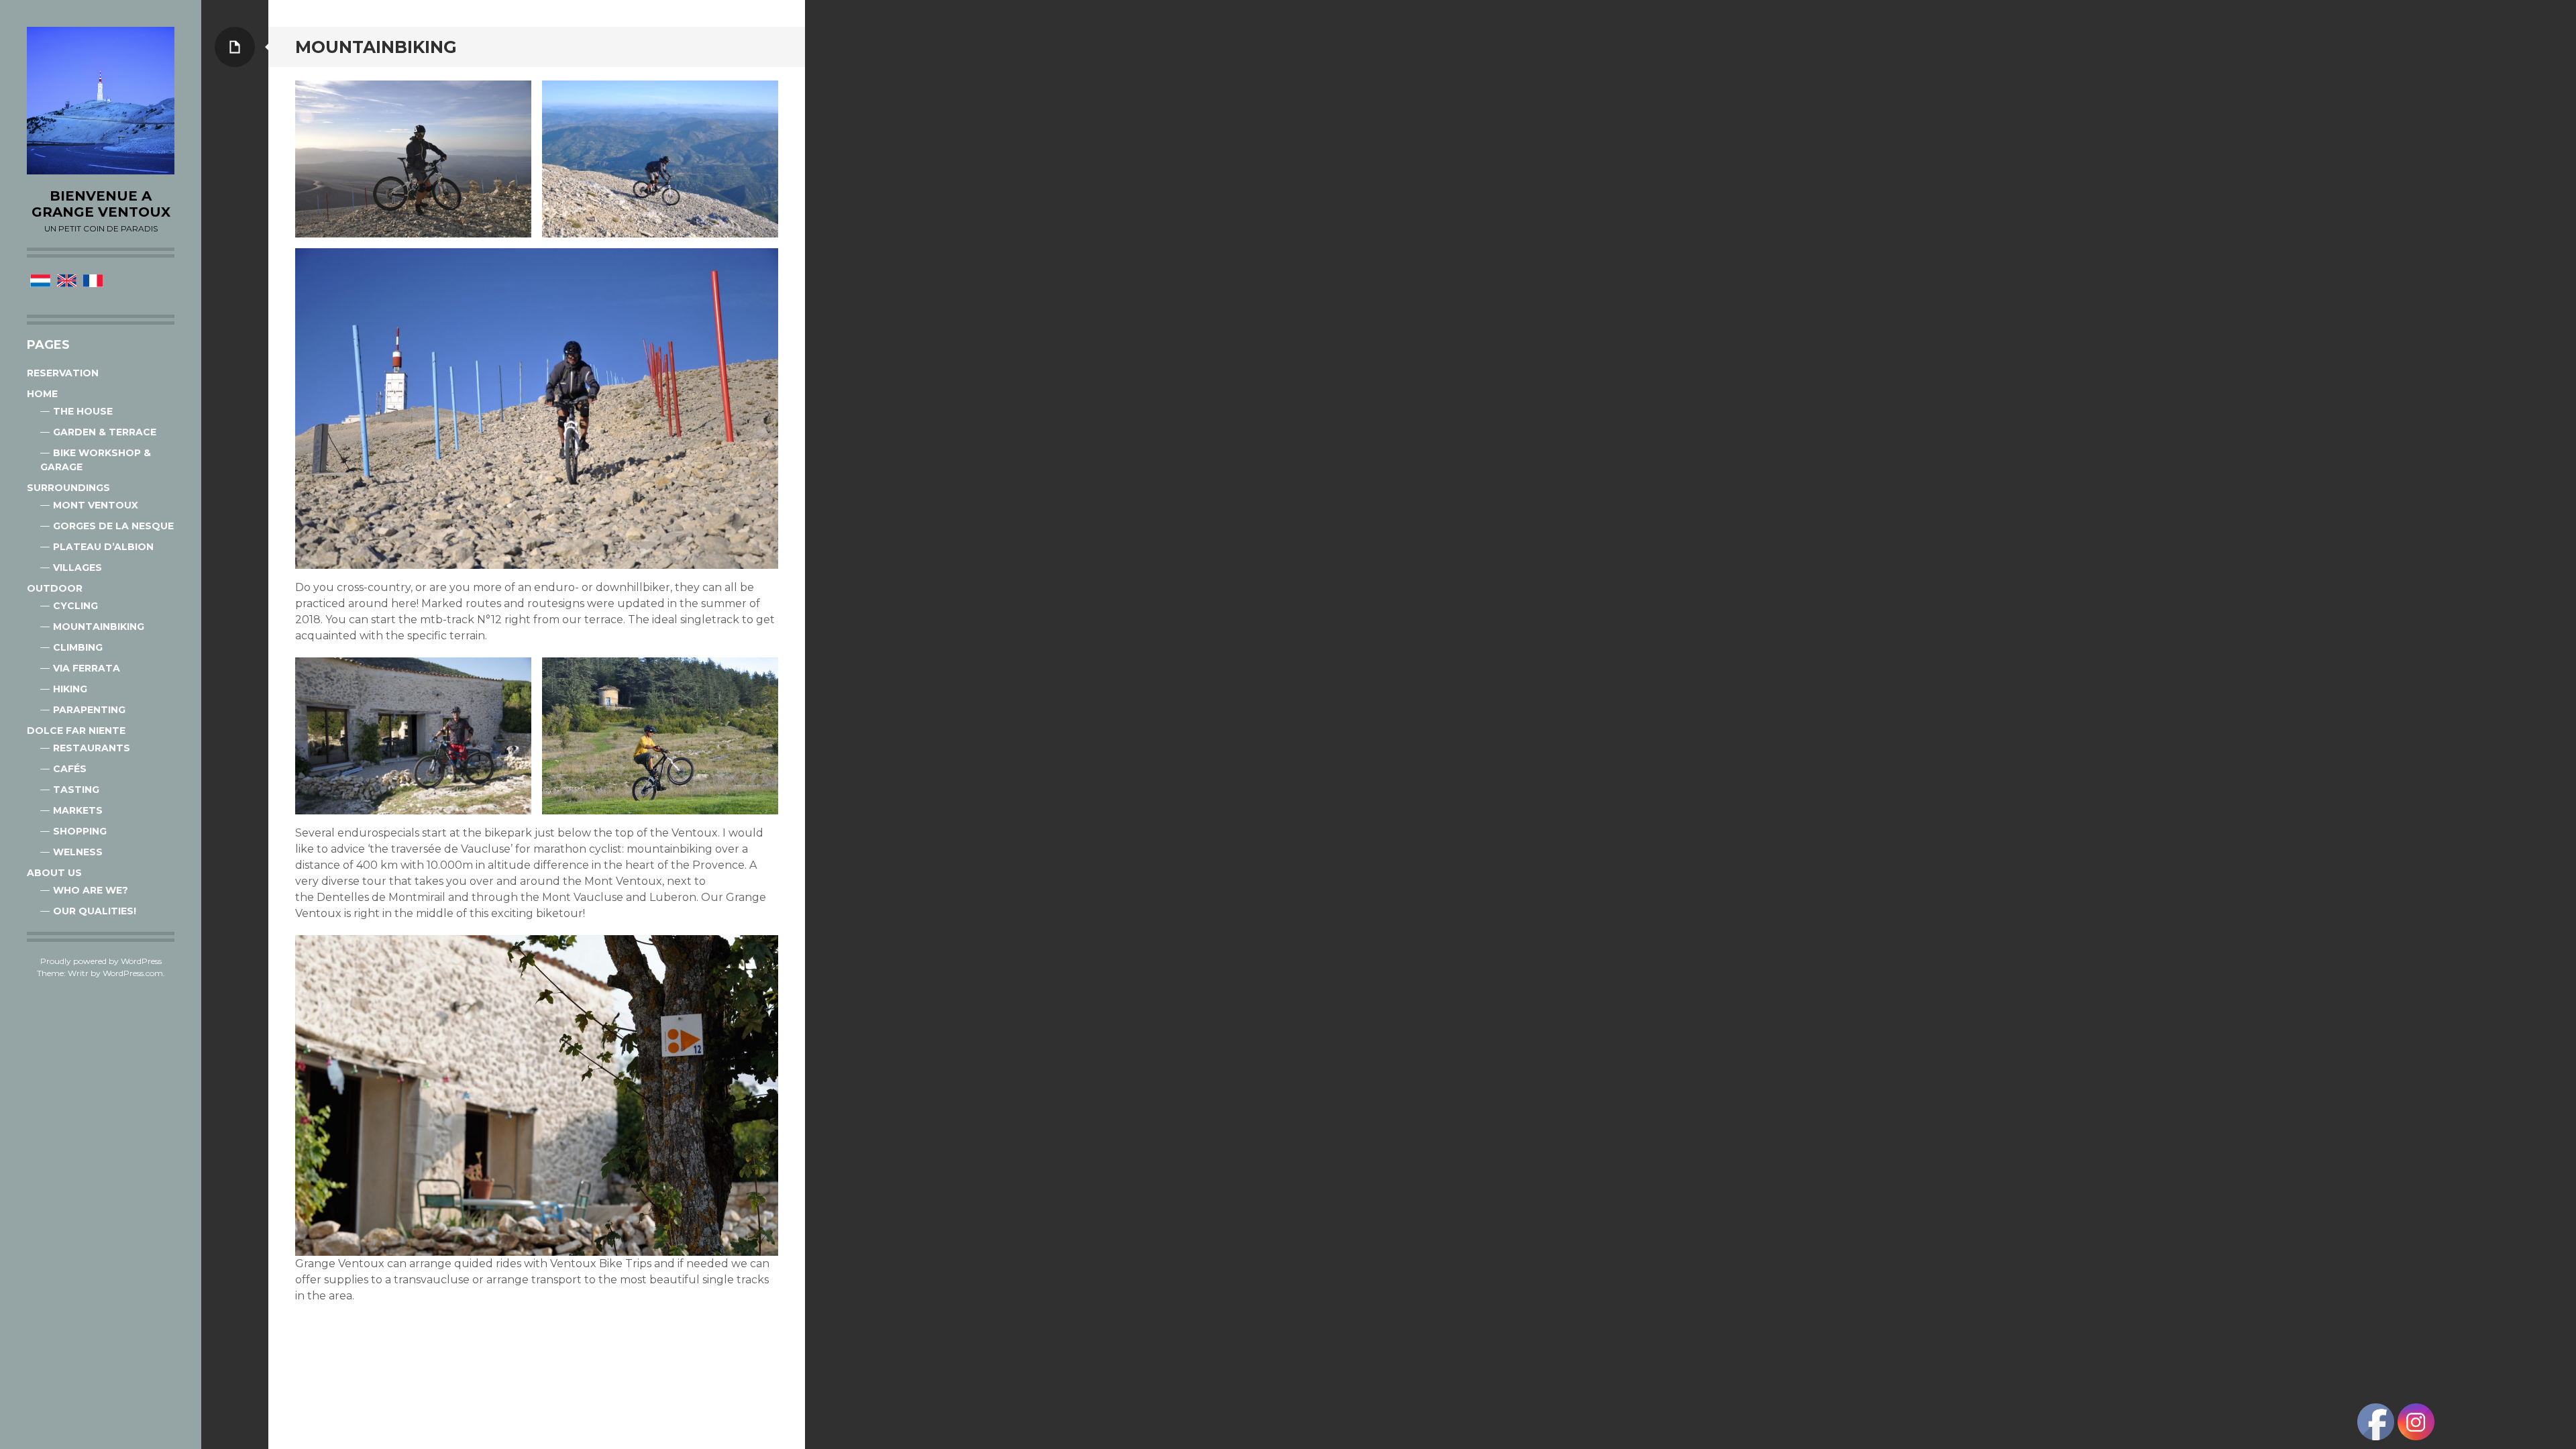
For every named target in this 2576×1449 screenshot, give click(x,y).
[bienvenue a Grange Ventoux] (101, 101)
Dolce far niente (76, 731)
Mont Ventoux (96, 505)
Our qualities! (95, 911)
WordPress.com (133, 973)
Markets (78, 810)
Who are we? (91, 890)
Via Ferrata (87, 668)
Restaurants (92, 748)
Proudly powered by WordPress (101, 961)
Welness (78, 852)
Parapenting (89, 710)
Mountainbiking (99, 627)
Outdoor (55, 588)
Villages (77, 568)
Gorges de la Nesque (113, 526)
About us (54, 873)
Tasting (76, 790)
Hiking (70, 689)
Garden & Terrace (105, 432)
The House (83, 411)
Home (42, 394)
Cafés (70, 769)
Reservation (63, 373)
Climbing (78, 647)
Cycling (75, 606)
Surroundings (68, 488)
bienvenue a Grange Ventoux (101, 204)
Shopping (80, 831)
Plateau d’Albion (103, 547)
